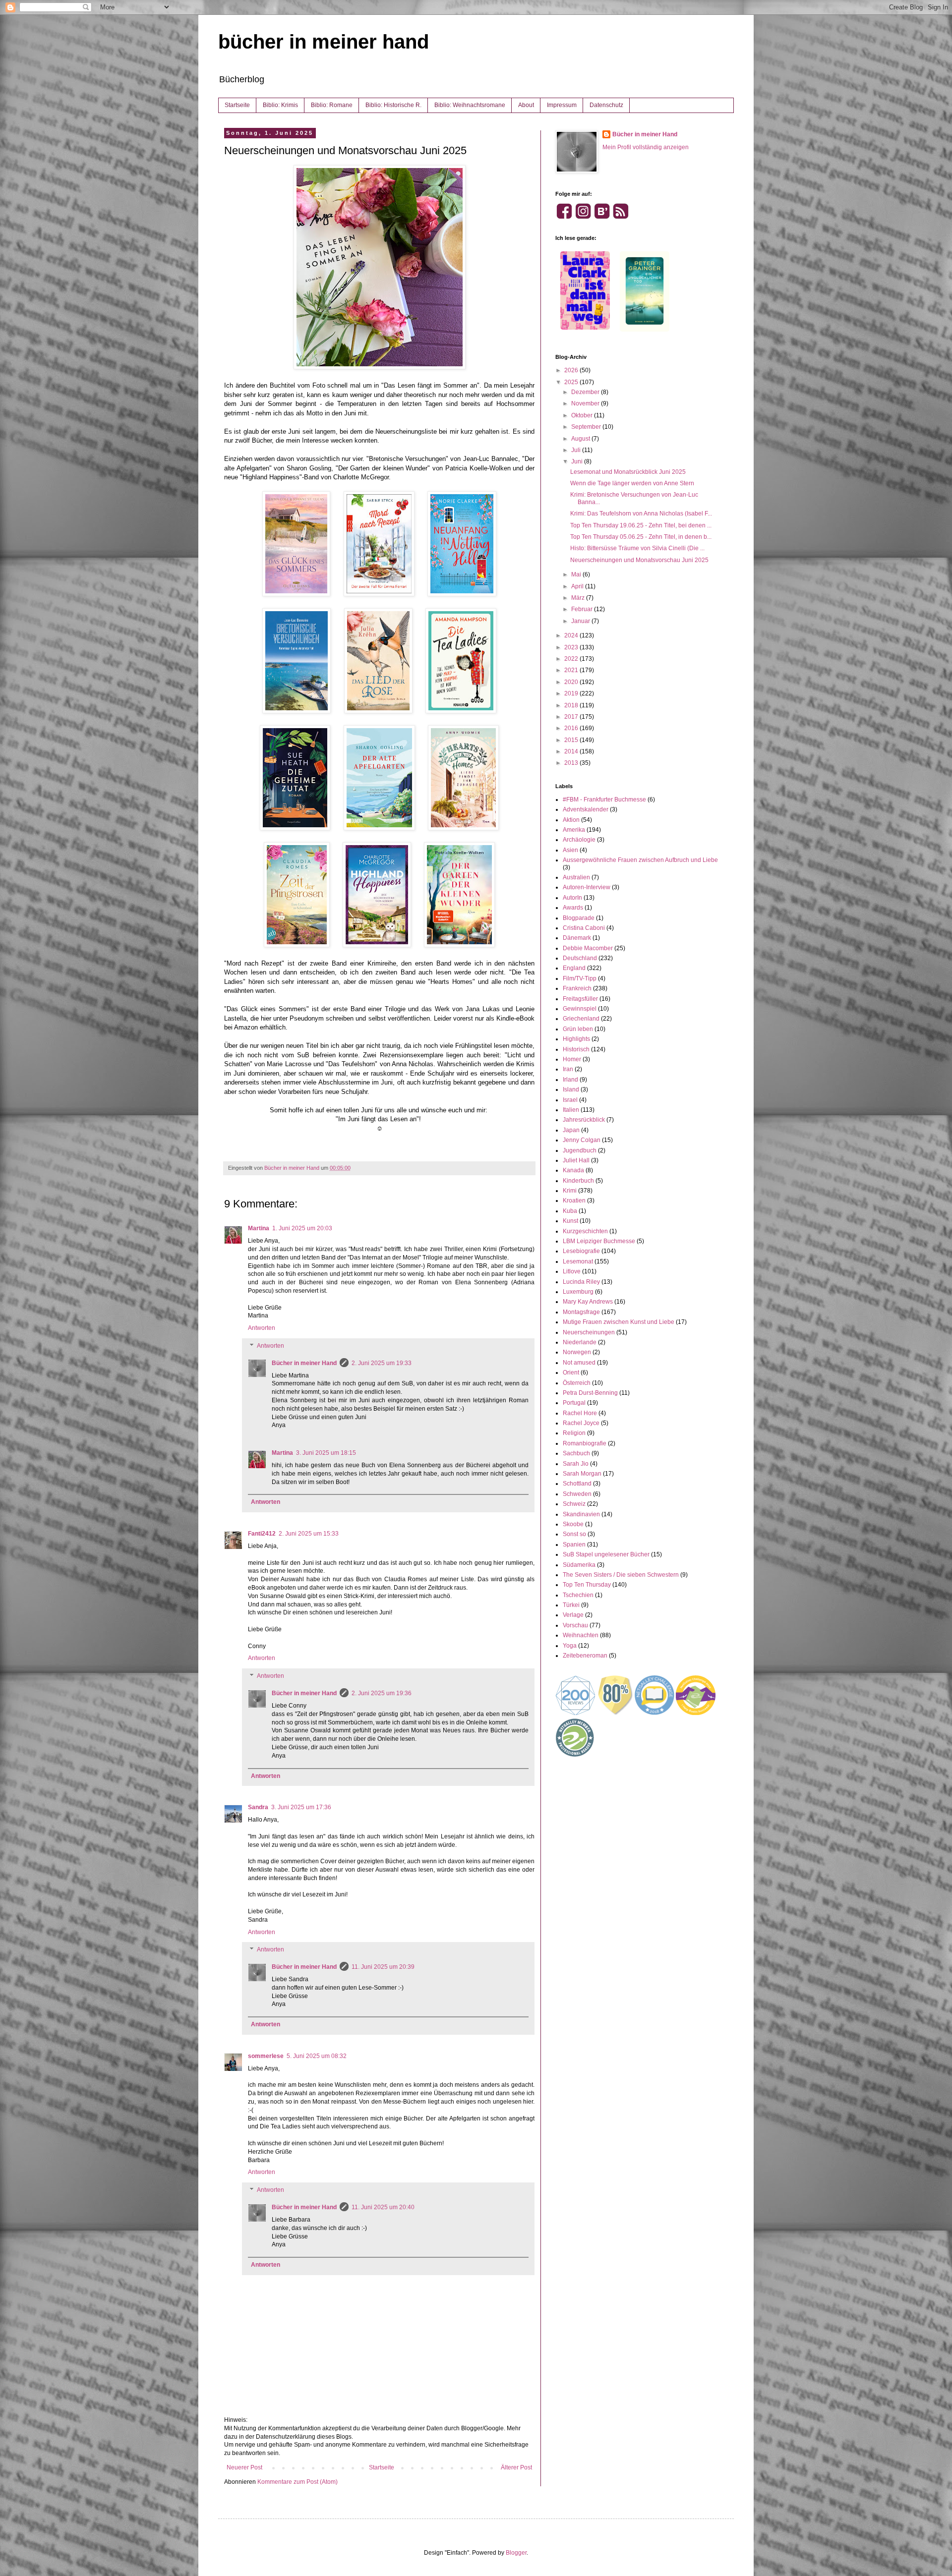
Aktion (571, 820)
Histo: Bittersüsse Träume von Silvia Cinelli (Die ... (637, 548)
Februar (583, 609)
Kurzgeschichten (585, 1231)
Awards (573, 908)
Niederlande (580, 1342)
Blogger (516, 2553)
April (578, 586)
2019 (572, 693)
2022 (572, 659)
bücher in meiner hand (324, 42)
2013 (572, 763)
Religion (574, 1433)
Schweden (577, 1494)
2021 (572, 670)
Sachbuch (576, 1453)
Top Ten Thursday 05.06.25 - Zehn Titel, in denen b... (641, 537)
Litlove (572, 1271)
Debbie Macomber (588, 948)
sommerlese (266, 2056)
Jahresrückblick (584, 1120)
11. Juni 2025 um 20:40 (383, 2207)
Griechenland (581, 1019)
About (526, 105)
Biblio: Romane (332, 105)
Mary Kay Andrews (588, 1302)
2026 (572, 370)
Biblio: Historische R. (393, 105)
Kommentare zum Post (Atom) (297, 2482)
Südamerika (579, 1565)
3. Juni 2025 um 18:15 (326, 1453)
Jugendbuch (580, 1150)
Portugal (574, 1403)
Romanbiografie (585, 1443)
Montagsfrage (581, 1312)
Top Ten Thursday (587, 1585)
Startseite (237, 105)
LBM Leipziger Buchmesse (599, 1241)
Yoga (570, 1646)
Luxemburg (578, 1292)
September (587, 427)
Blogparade (579, 918)
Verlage (573, 1615)
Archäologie (579, 840)
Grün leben (578, 1029)
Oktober (583, 415)
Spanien (574, 1545)
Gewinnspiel (580, 1009)
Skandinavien (581, 1514)
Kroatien (574, 1201)
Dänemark (577, 938)
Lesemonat (578, 1261)
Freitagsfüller (580, 999)
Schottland (577, 1484)
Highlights (576, 1039)
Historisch (576, 1049)
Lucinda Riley (581, 1282)
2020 (572, 682)
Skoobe (573, 1524)
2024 (572, 635)
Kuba (570, 1211)
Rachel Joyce (581, 1423)
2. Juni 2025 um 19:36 (382, 1693)
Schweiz (574, 1504)
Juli (577, 450)
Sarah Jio (576, 1464)
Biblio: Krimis (280, 105)
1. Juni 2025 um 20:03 (302, 1228)
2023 (572, 647)
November (586, 403)
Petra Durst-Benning (590, 1393)
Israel (570, 1100)
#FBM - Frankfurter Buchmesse (604, 800)
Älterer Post (516, 2467)
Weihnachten (581, 1635)
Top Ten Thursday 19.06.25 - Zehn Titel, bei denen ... (641, 525)
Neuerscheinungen (589, 1332)
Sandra (258, 1807)
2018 (572, 705)
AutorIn (572, 898)
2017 (572, 717)
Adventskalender (586, 809)
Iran (568, 1069)
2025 (572, 382)
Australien (576, 877)
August (581, 439)
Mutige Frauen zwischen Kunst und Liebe (619, 1322)
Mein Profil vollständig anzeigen (646, 147)
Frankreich (577, 988)
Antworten (262, 1328)
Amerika (574, 830)
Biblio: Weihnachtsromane (470, 105)
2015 (572, 740)
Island (571, 1089)
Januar (581, 621)
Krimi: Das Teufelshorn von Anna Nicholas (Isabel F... (641, 514)
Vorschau (575, 1625)
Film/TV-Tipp (580, 978)
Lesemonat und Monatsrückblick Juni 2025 (628, 472)
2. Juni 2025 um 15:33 (309, 1534)
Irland (570, 1080)
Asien (570, 850)
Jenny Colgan (582, 1140)
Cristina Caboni (584, 928)
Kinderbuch (578, 1181)
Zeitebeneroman (585, 1656)
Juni (578, 461)
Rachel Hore (580, 1413)
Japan (571, 1130)
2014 (572, 751)
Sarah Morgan (582, 1474)
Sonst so (574, 1534)
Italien (571, 1110)
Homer (572, 1059)
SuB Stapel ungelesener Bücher (606, 1554)
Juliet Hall (576, 1160)
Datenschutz (606, 105)
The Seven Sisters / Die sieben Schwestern (621, 1575)
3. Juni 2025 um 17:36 (301, 1807)
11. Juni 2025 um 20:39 (383, 1967)
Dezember (586, 392)
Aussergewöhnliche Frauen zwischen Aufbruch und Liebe (640, 860)
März (579, 598)
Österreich (577, 1383)
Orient (571, 1373)
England (574, 968)
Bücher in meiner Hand (304, 1363)
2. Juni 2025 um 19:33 (382, 1363)
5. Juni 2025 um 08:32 (317, 2056)
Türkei (571, 1605)
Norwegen (577, 1352)
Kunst (570, 1221)
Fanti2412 (262, 1534)
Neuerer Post (244, 2467)
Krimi (570, 1191)
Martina (259, 1228)
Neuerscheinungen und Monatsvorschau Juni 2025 (639, 560)
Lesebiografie (581, 1251)
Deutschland (580, 958)
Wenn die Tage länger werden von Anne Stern (632, 483)
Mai (577, 574)
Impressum (562, 105)
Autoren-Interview (587, 887)
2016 (572, 728)
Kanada (573, 1170)
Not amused (579, 1363)
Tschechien (578, 1595)
